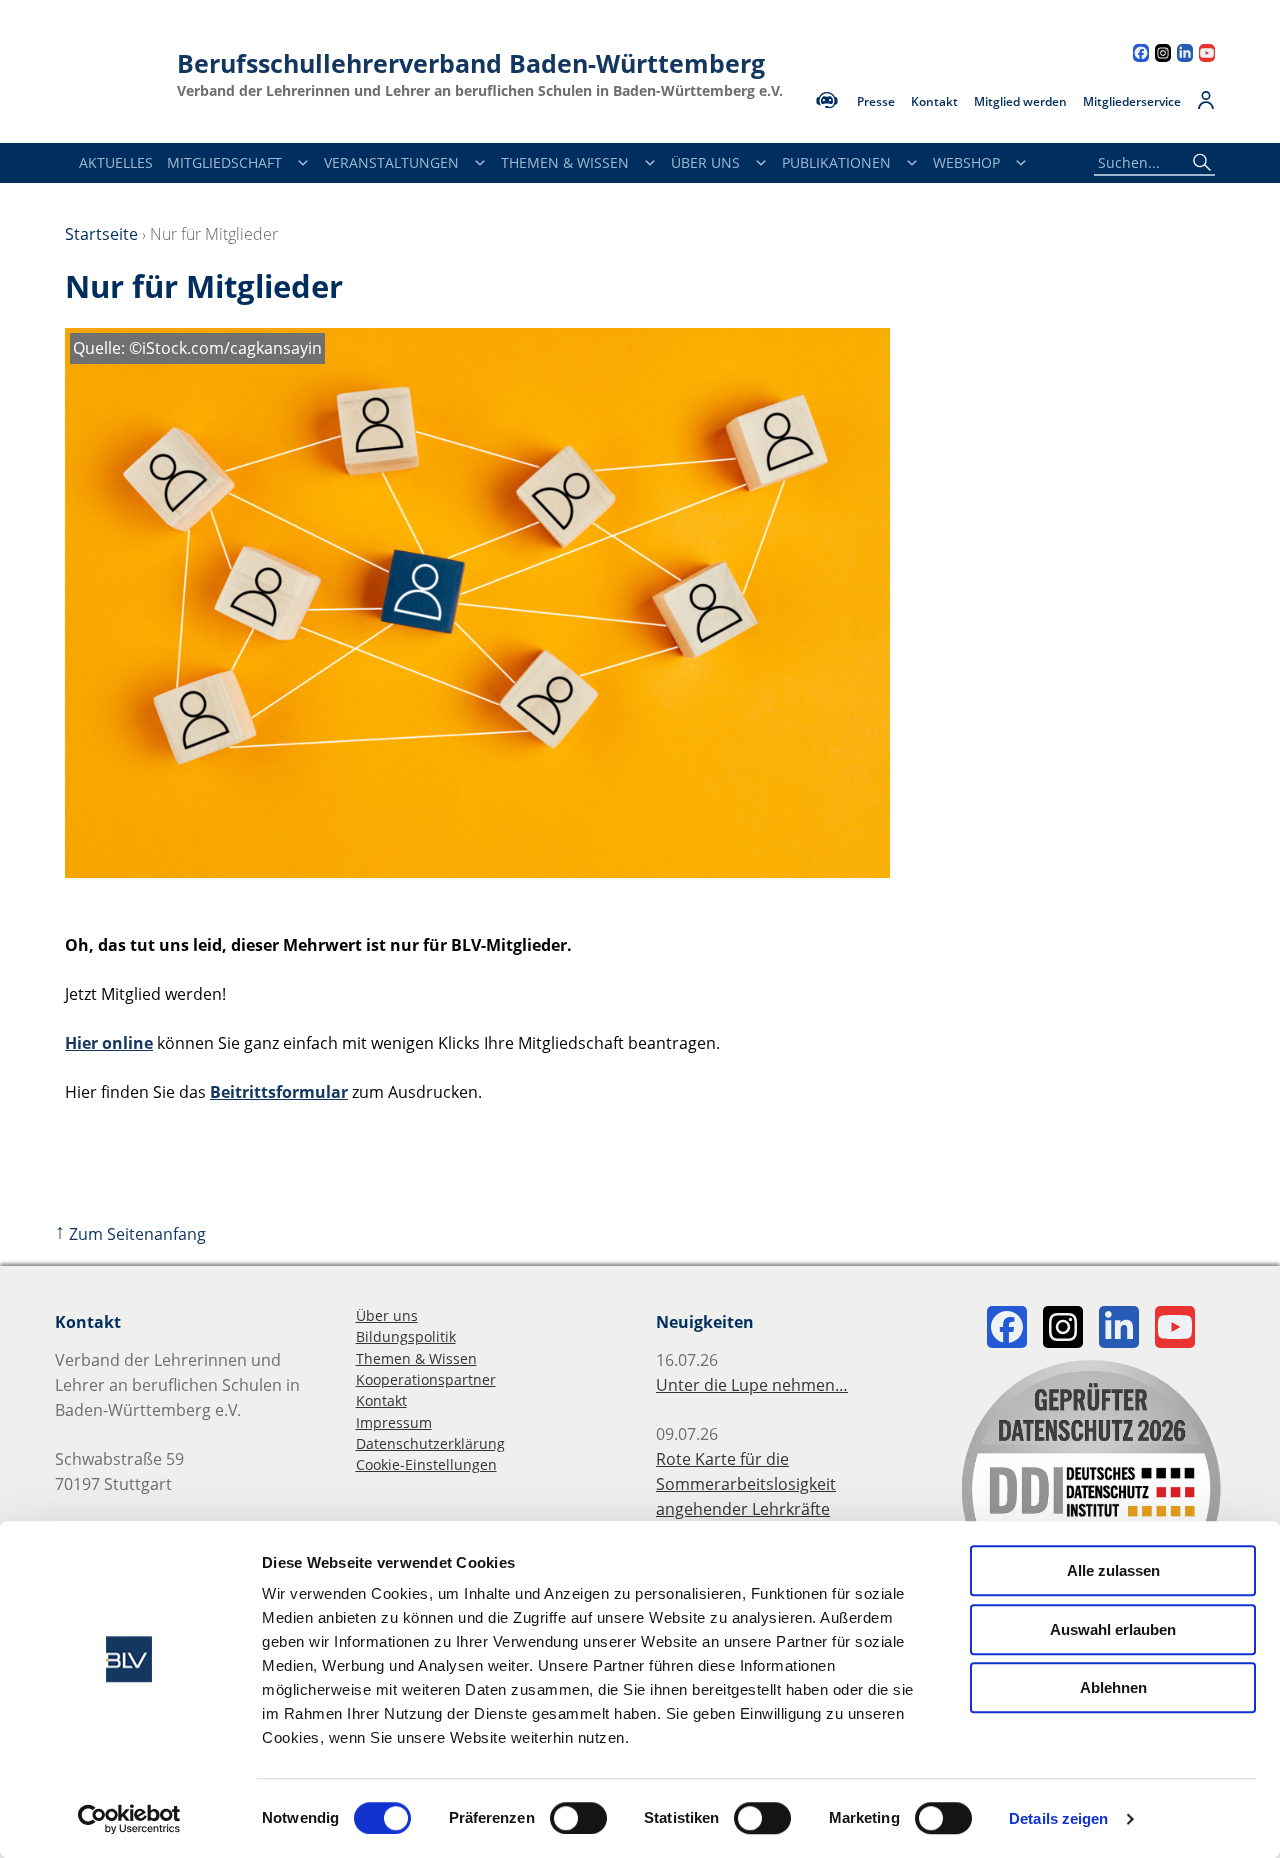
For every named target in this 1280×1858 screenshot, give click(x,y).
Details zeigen (1058, 1818)
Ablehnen (1113, 1687)
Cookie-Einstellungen (426, 1464)
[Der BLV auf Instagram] (1163, 55)
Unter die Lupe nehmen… (752, 1385)
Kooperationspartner (426, 1379)
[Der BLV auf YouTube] (1207, 55)
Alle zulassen (1113, 1570)
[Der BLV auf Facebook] (1141, 55)
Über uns (387, 1315)
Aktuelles (116, 162)
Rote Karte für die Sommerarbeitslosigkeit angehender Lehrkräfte (746, 1484)
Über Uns (705, 162)
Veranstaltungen (391, 162)
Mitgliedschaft (224, 162)
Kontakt (934, 102)
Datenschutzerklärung (430, 1443)
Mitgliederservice (1132, 102)
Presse (876, 102)
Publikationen (836, 162)
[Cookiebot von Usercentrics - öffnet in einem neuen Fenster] (129, 1819)
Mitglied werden (1020, 102)
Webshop (966, 162)
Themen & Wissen (565, 162)
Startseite (101, 234)
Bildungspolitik (406, 1336)
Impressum (394, 1422)
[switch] (578, 1818)
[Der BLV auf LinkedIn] (1185, 55)
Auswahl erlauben (1113, 1629)
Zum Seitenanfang (130, 1234)
